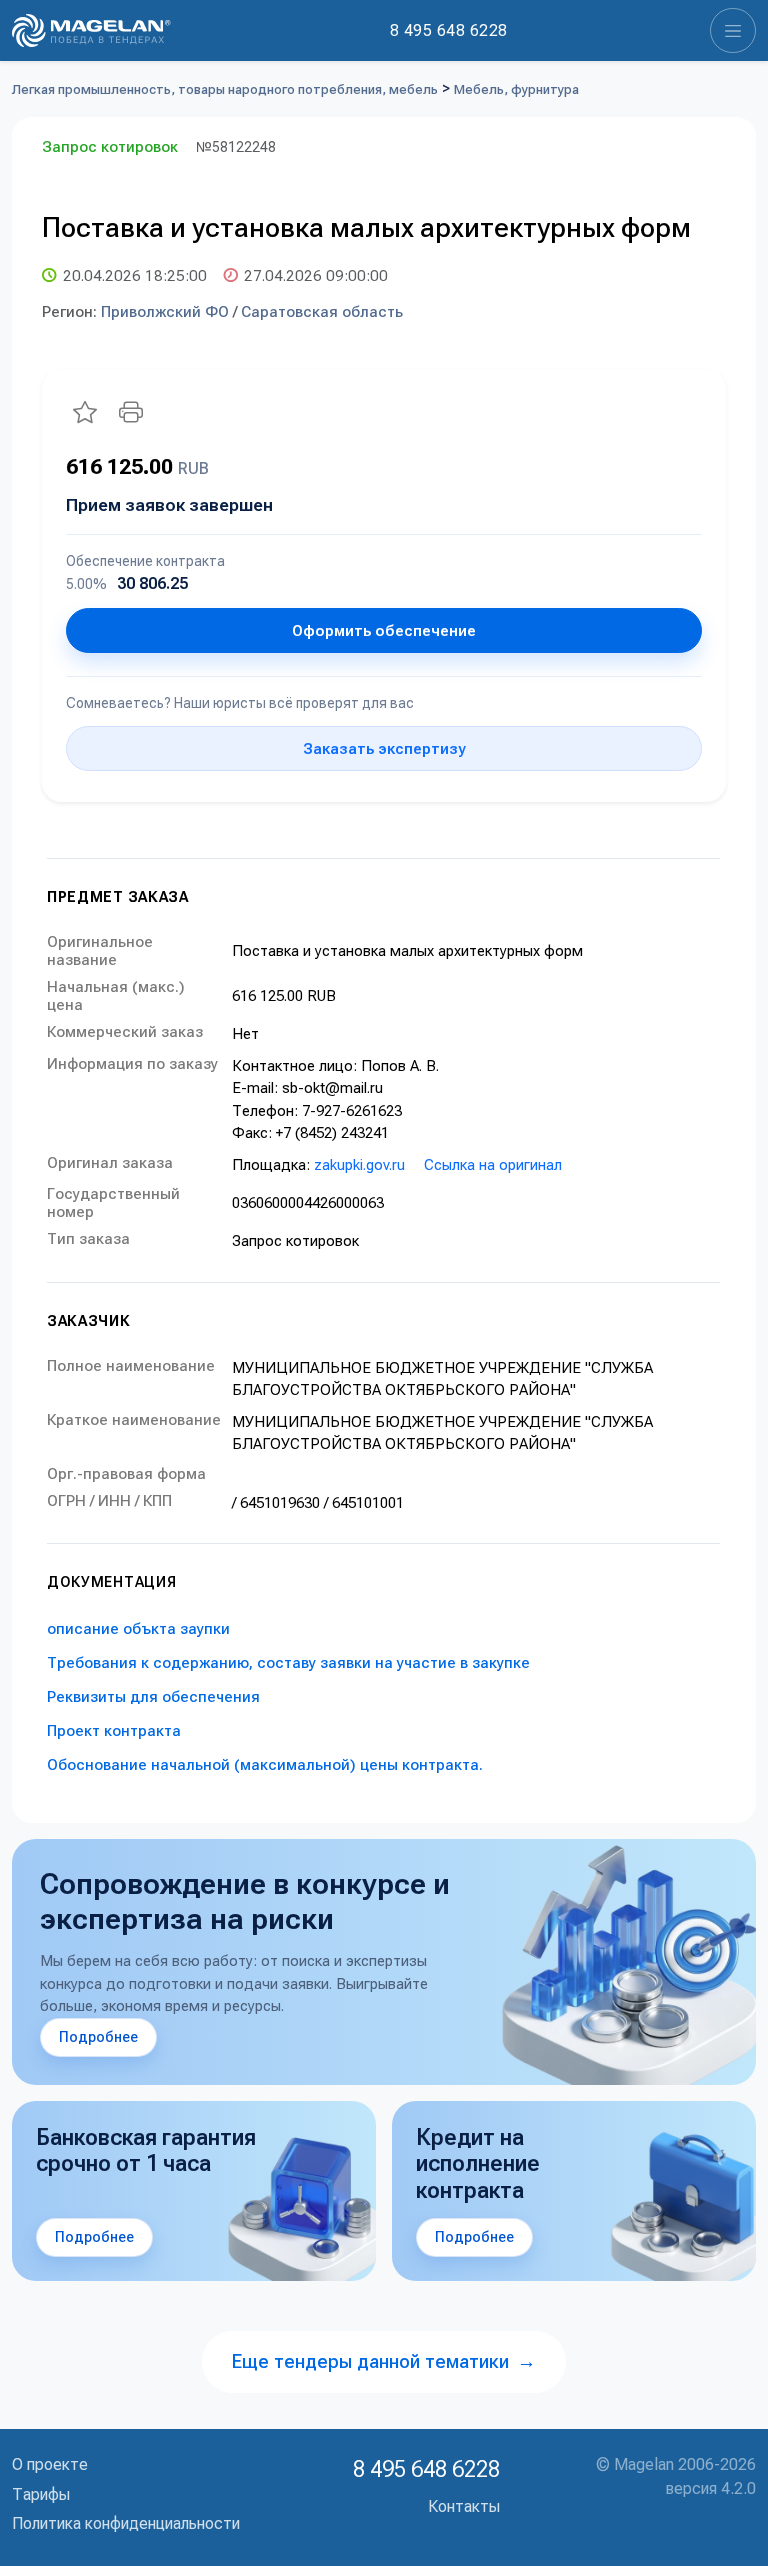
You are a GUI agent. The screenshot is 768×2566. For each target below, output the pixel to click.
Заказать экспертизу (384, 749)
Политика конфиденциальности (126, 2523)
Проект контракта (114, 1731)
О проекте (50, 2464)
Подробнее (98, 2037)
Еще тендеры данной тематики (384, 2361)
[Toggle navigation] (733, 30)
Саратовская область (322, 312)
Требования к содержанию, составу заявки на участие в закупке (288, 1663)
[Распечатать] (131, 412)
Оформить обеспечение (384, 631)
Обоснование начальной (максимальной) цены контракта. (265, 1765)
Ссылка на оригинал (493, 1165)
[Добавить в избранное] (85, 412)
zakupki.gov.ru (359, 1165)
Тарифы (41, 2494)
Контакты (464, 2506)
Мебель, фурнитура (516, 89)
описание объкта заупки (138, 1629)
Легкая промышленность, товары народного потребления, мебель (225, 89)
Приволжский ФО (165, 312)
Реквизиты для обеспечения (153, 1697)
